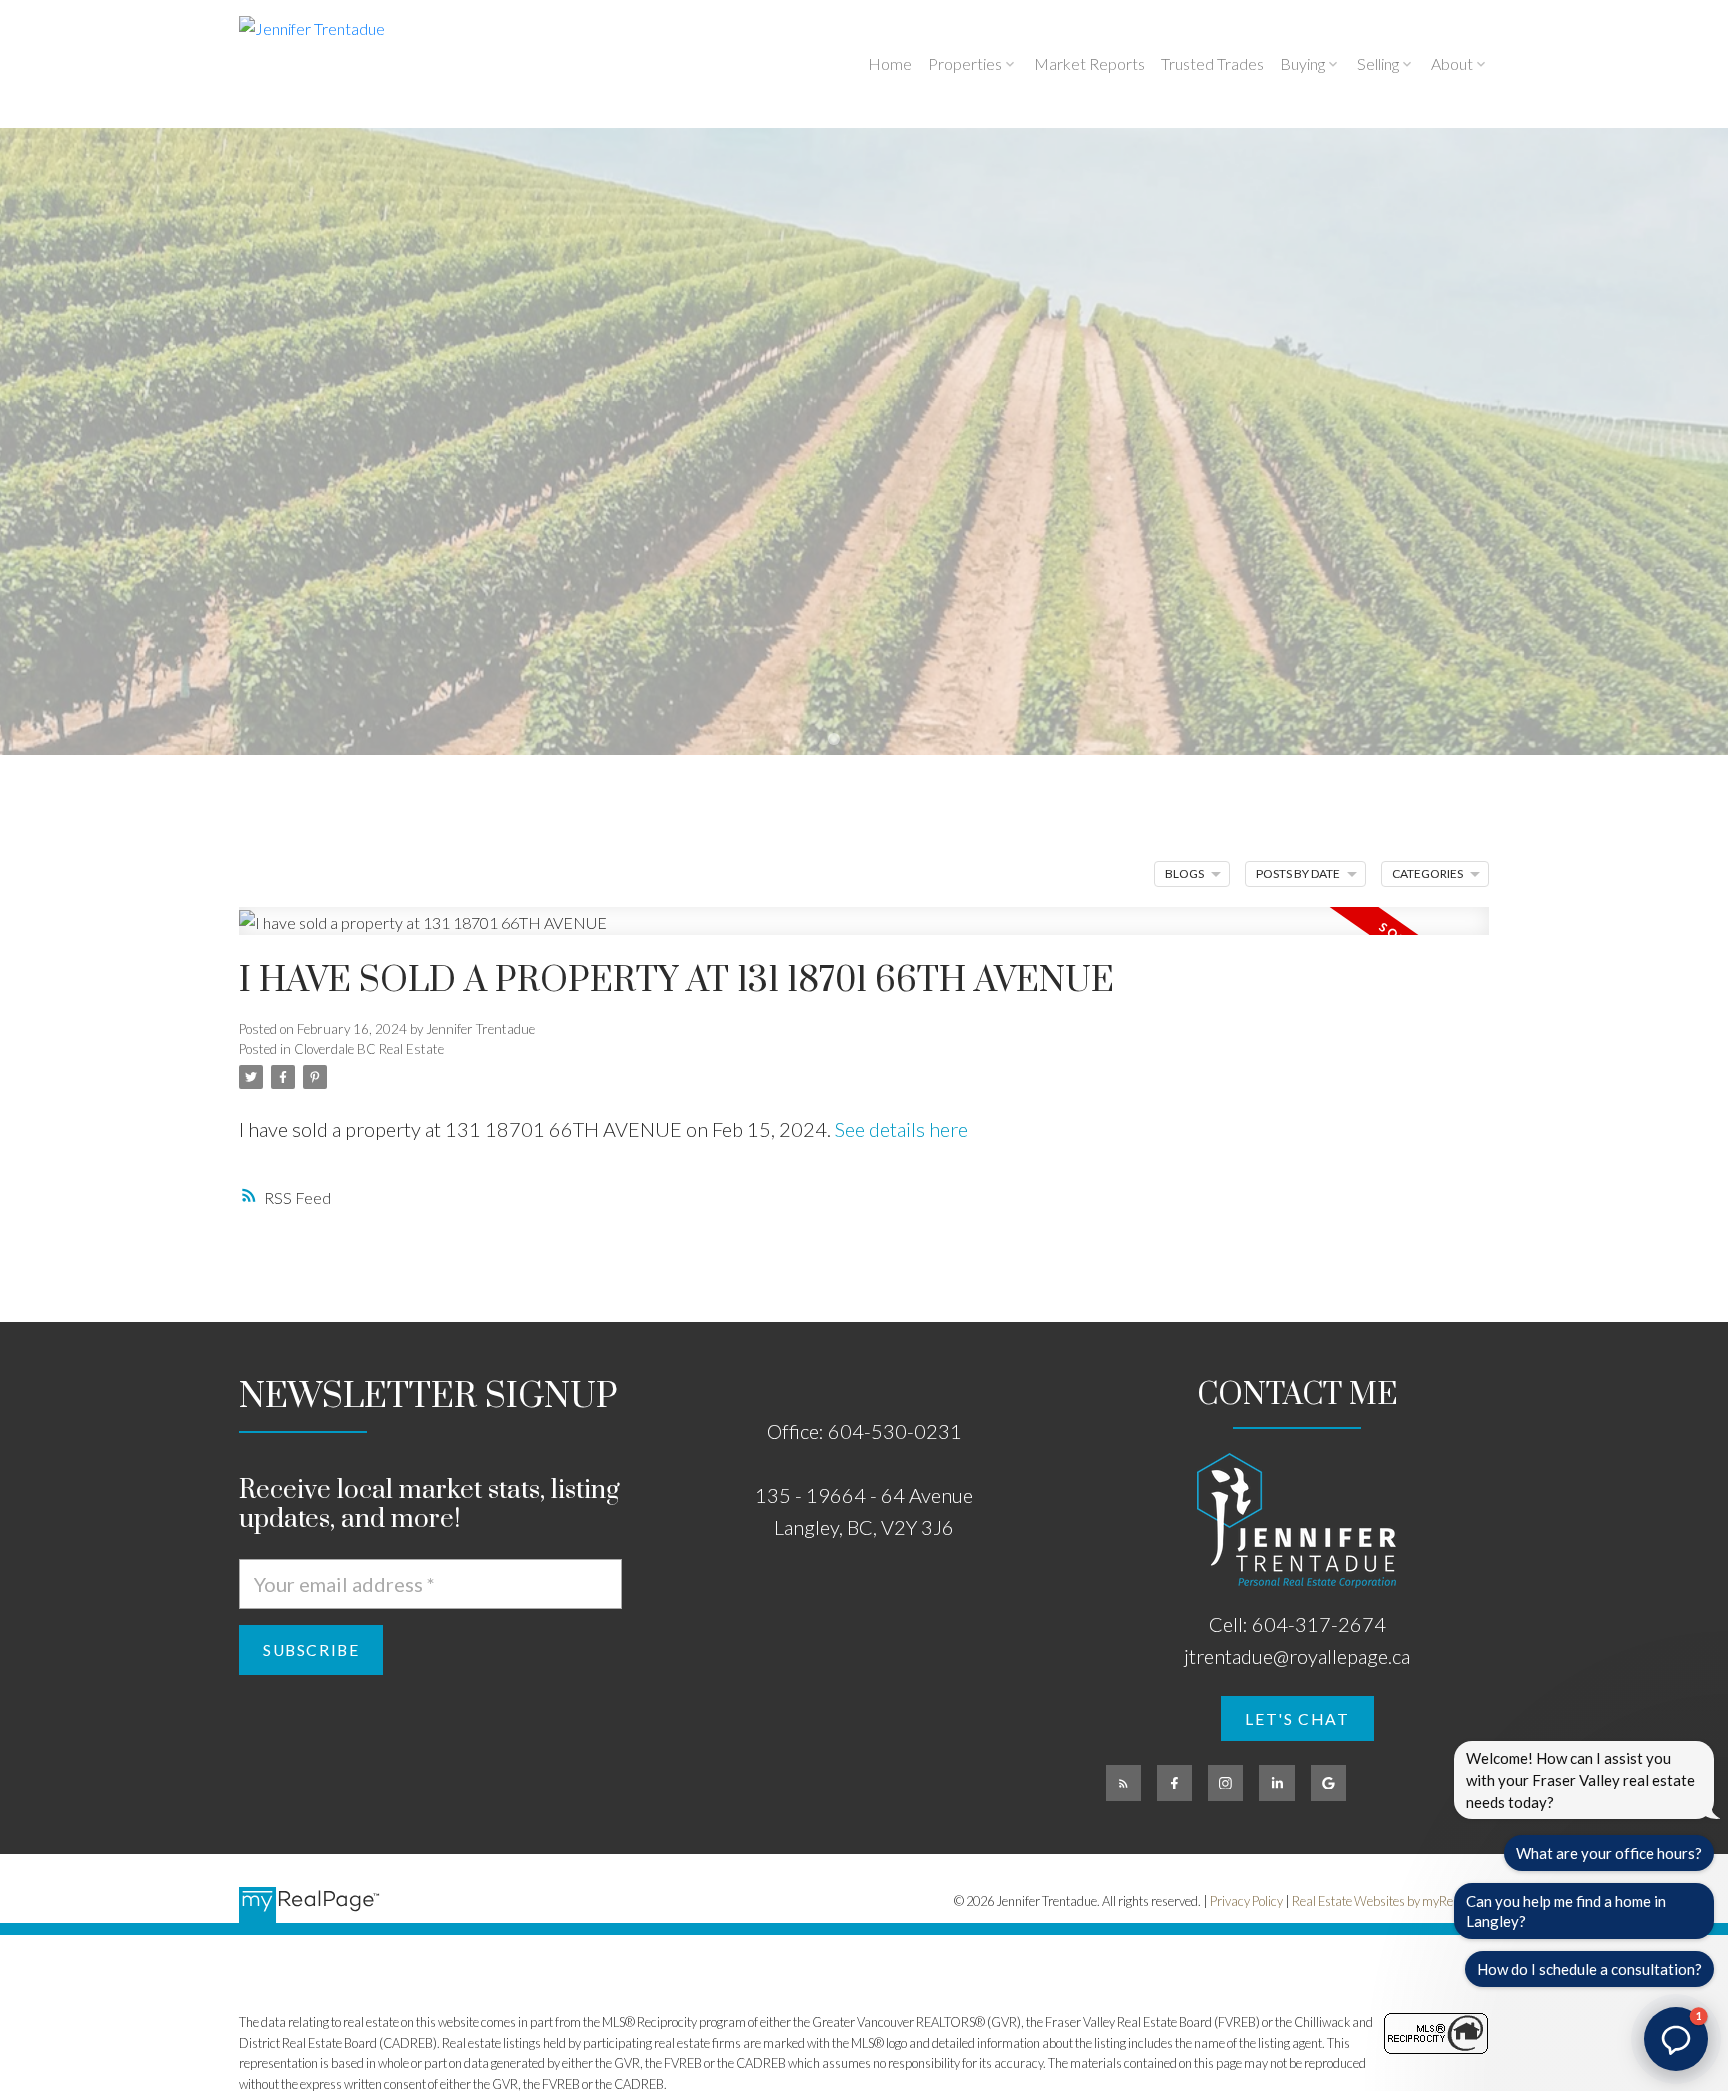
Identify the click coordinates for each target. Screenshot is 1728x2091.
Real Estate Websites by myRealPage (1390, 1901)
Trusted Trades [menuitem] (1212, 63)
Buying (1302, 63)
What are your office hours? (1609, 1853)
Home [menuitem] (890, 63)
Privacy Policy (1246, 1901)
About (1452, 63)
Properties (965, 63)
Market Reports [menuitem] (1089, 63)
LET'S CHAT (1297, 1718)
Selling (1378, 63)
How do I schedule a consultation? (1589, 1969)
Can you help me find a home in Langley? (1566, 1911)
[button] (1297, 1718)
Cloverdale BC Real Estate (369, 1049)
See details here (901, 1129)
